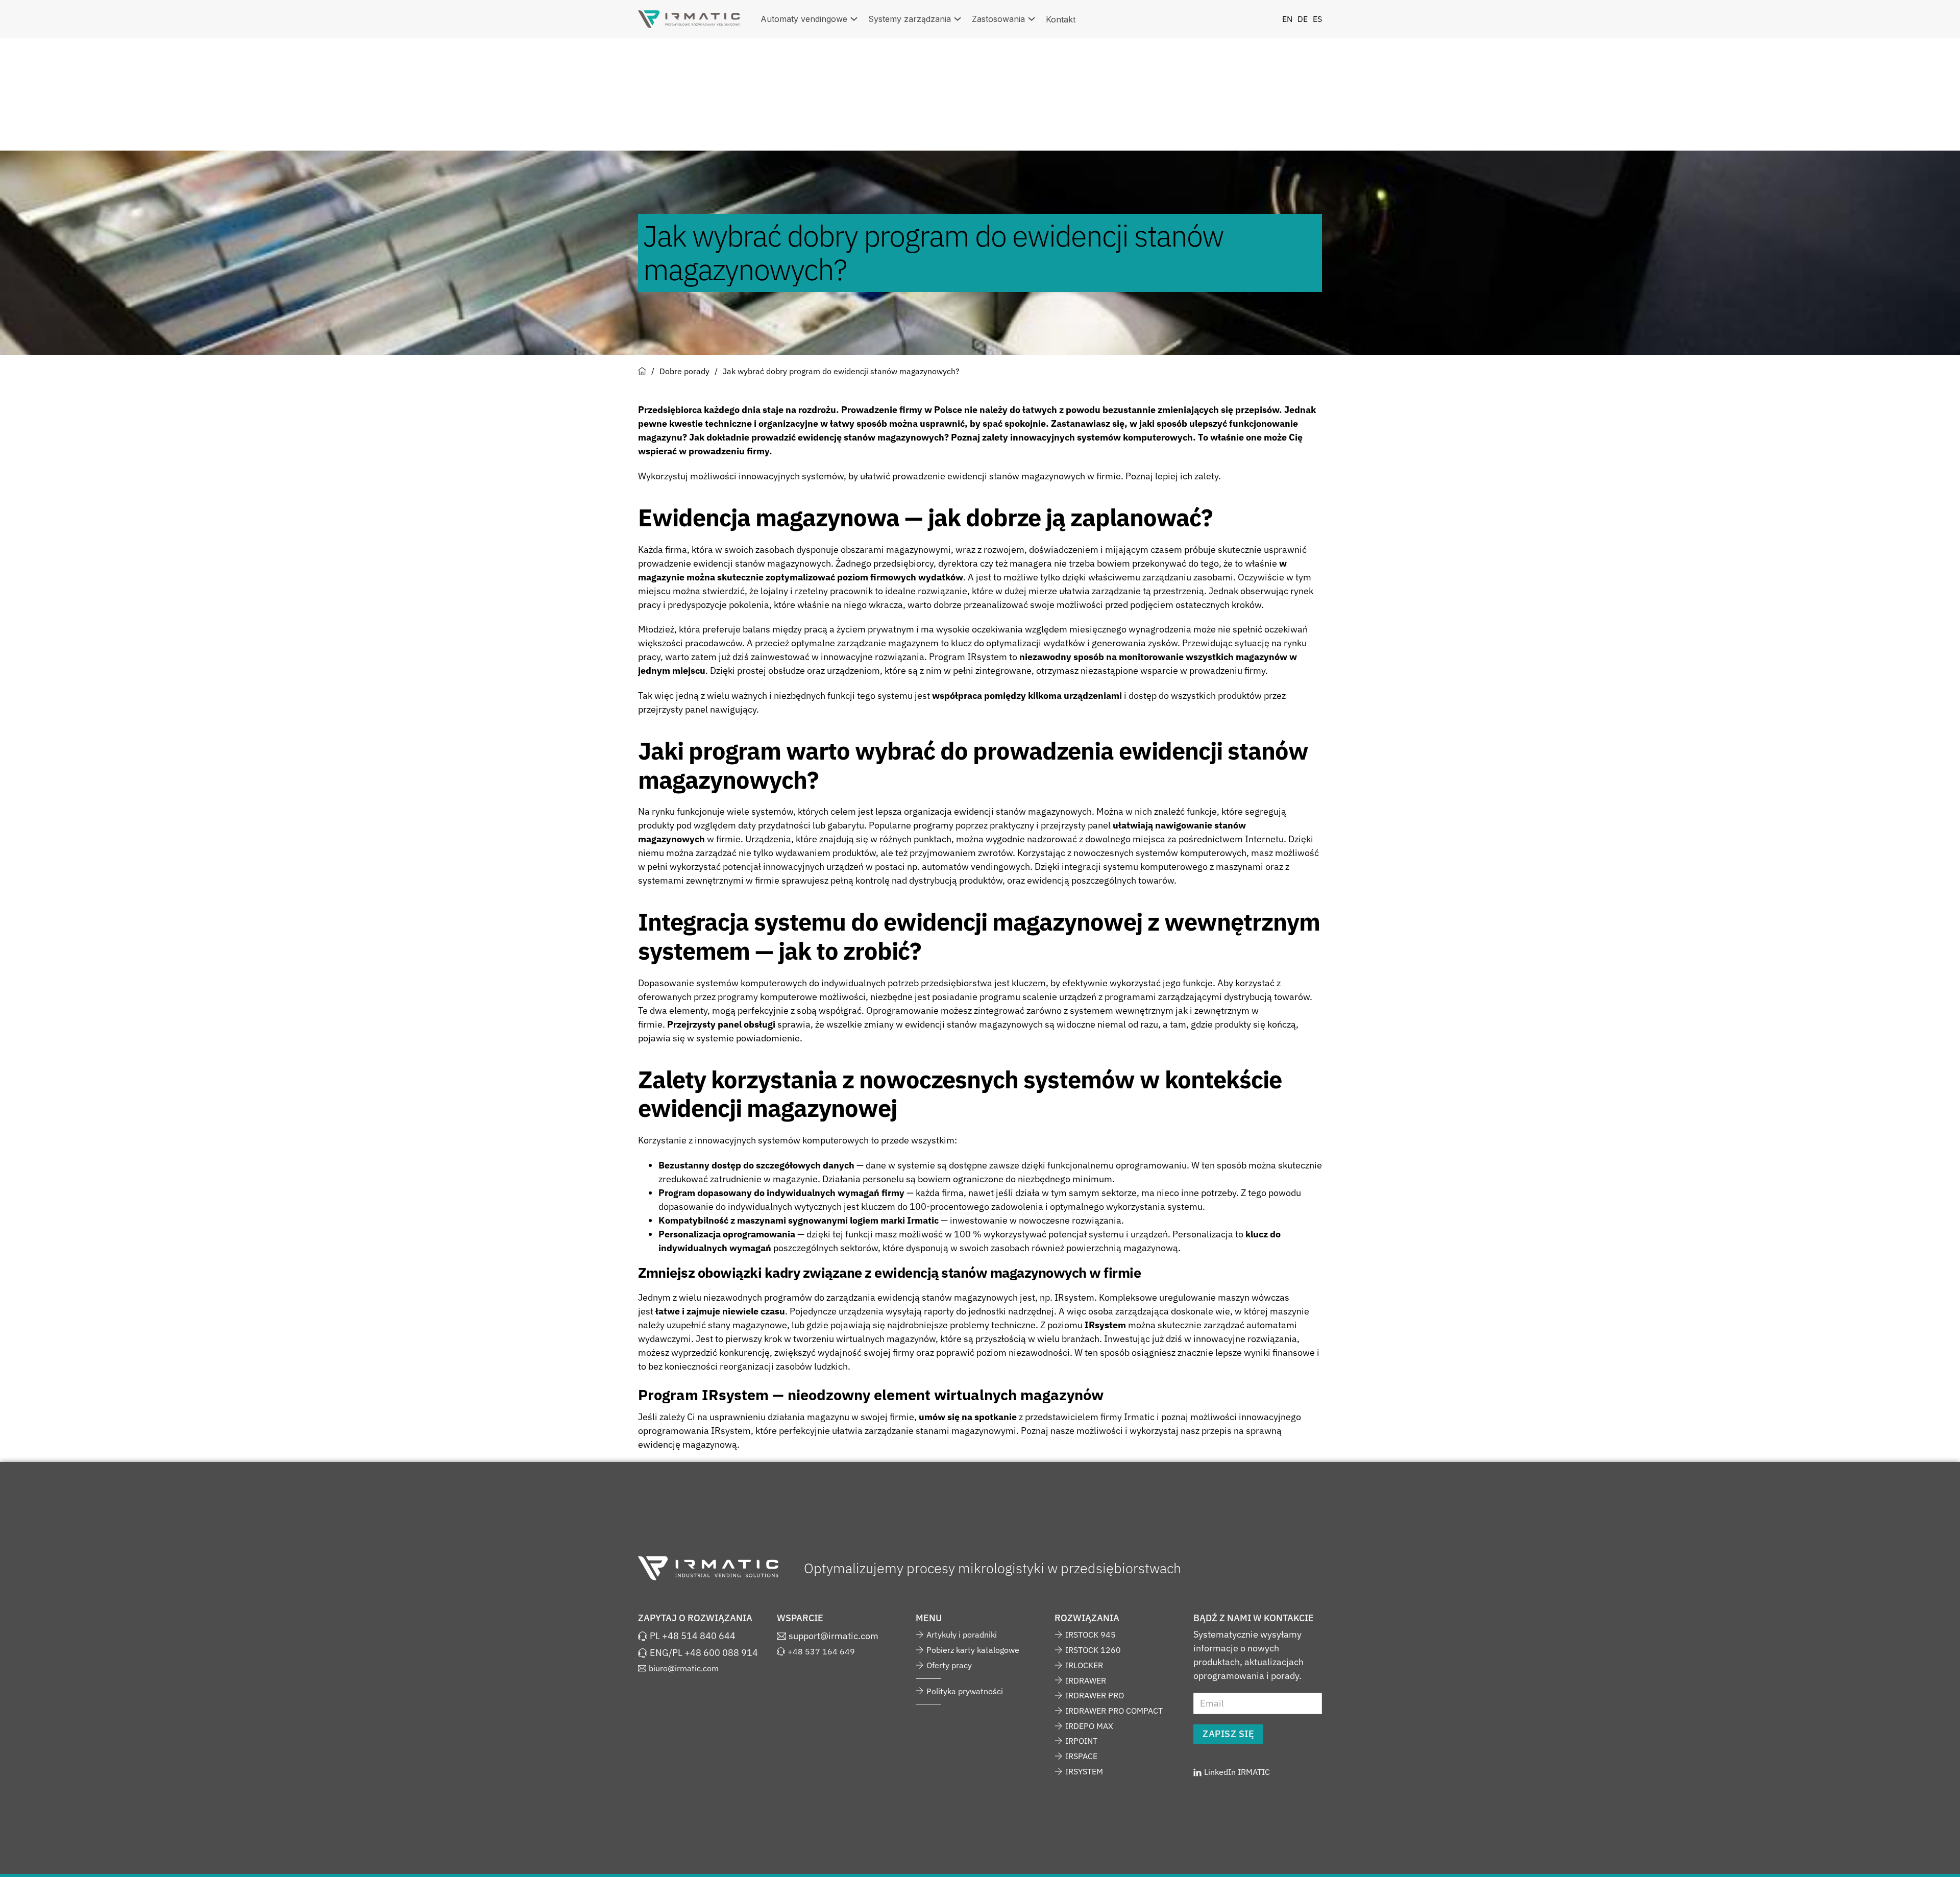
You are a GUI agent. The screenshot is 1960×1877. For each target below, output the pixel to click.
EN (1287, 19)
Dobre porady (684, 371)
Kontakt (1061, 19)
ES (1317, 19)
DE (1303, 19)
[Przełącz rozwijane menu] (854, 19)
